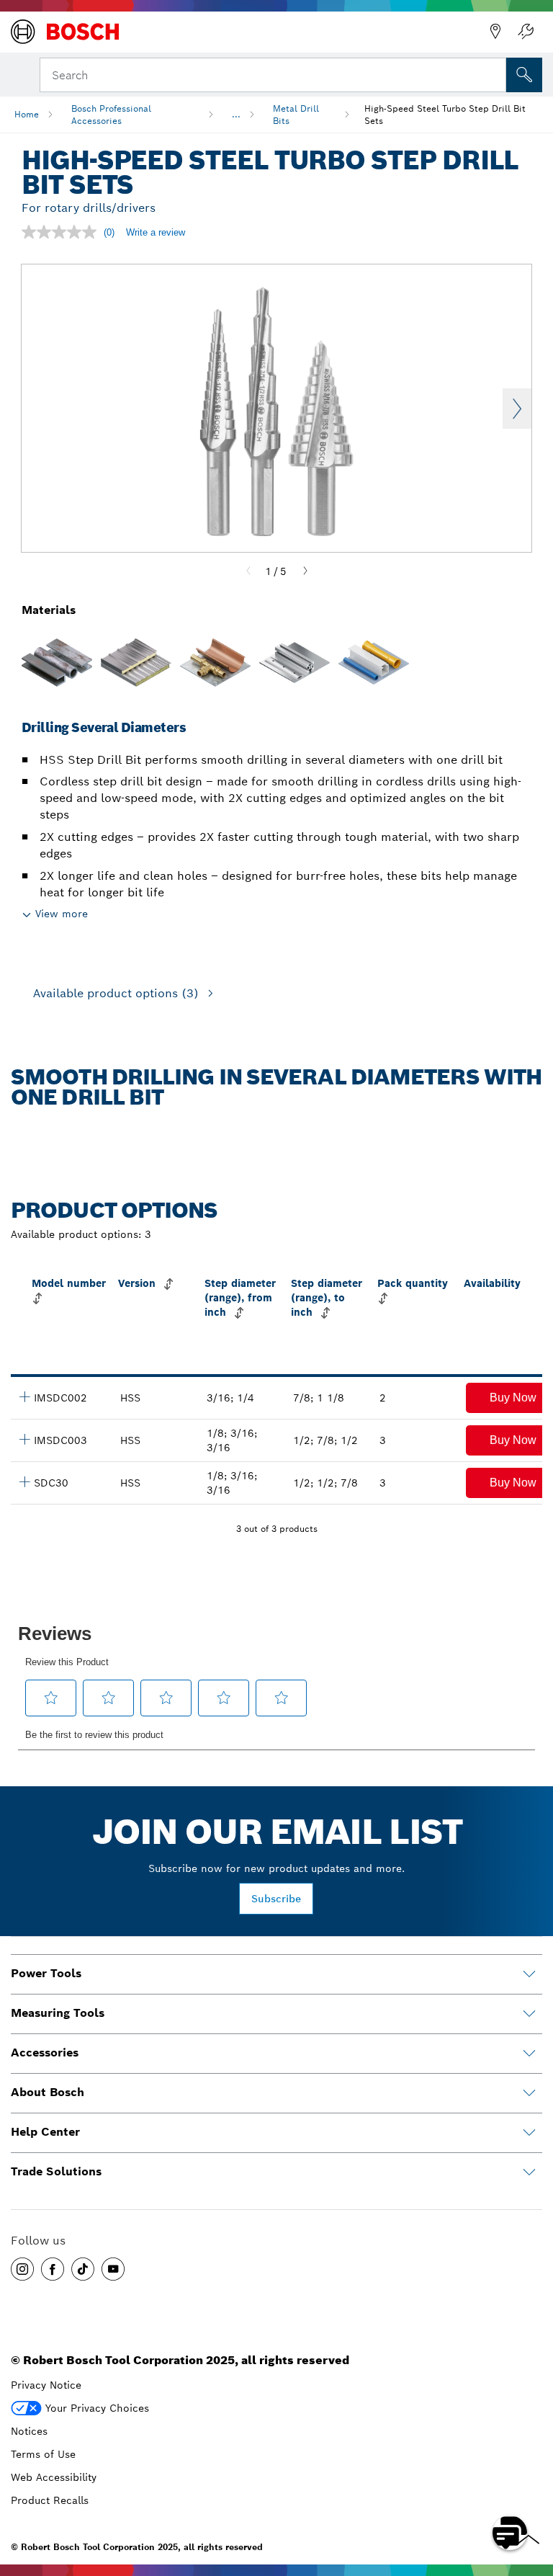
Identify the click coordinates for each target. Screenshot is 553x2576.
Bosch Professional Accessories (111, 115)
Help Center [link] (45, 2132)
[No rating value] (63, 232)
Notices (29, 2431)
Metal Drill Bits (296, 115)
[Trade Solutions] (529, 2172)
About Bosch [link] (48, 2092)
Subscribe (276, 1899)
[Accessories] (529, 2054)
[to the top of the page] (531, 2491)
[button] (22, 2269)
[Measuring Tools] (529, 2014)
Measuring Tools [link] (58, 2013)
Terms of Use (43, 2454)
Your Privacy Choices (97, 2408)
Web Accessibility (54, 2477)
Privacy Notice (46, 2385)
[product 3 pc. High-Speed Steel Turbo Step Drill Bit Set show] (24, 1481)
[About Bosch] (529, 2093)
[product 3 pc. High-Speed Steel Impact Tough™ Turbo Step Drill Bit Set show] (24, 1439)
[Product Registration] (526, 32)
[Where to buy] (495, 32)
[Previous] (248, 571)
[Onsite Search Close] (494, 73)
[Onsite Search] (524, 75)
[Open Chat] (510, 2533)
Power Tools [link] (46, 1973)
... (236, 114)
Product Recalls (50, 2500)
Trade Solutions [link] (56, 2171)
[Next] (305, 571)
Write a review (156, 232)
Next (517, 409)
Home (27, 114)
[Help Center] (529, 2133)
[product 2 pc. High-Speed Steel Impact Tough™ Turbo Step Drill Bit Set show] (24, 1396)
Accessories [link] (45, 2053)
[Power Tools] (529, 1974)
